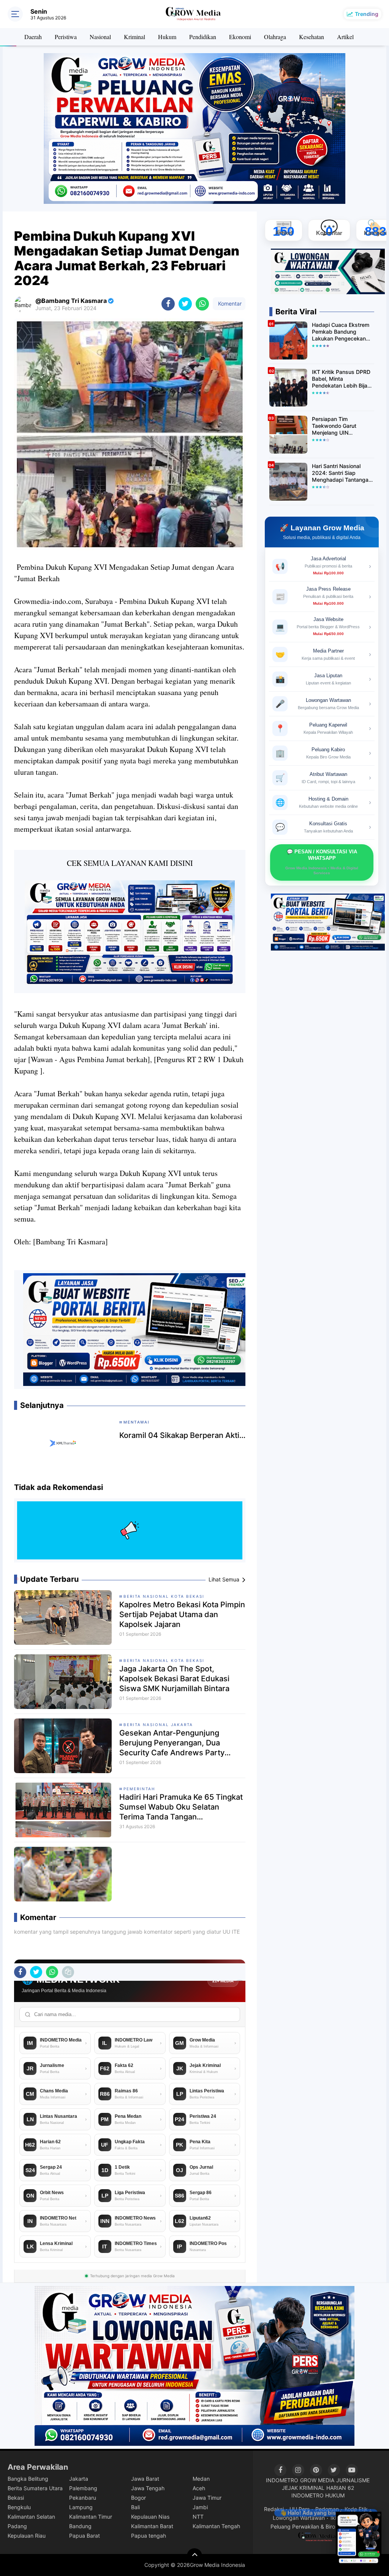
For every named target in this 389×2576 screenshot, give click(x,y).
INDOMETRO (282, 2480)
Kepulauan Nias (150, 2517)
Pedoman (327, 2509)
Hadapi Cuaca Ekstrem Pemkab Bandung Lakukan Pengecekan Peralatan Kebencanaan (341, 332)
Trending (367, 14)
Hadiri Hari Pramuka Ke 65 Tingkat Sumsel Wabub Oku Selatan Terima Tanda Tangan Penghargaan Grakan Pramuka (181, 1807)
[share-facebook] (168, 304)
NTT (198, 2517)
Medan (201, 2479)
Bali (135, 2507)
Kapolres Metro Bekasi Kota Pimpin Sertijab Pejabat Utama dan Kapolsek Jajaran (182, 1614)
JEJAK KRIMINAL (303, 2488)
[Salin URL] (68, 1972)
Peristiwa (66, 37)
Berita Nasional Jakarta (158, 1725)
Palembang (83, 2488)
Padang (17, 2526)
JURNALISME (353, 2480)
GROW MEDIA (317, 2480)
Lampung (81, 2507)
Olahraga (275, 37)
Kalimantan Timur (91, 2517)
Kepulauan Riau (27, 2536)
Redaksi (274, 2509)
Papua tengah (149, 2536)
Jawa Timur (207, 2498)
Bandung (80, 2526)
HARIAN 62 (340, 2488)
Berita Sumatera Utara (35, 2488)
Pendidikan (203, 37)
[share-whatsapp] (202, 304)
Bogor (138, 2498)
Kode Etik (356, 2509)
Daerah (33, 37)
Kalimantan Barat (152, 2526)
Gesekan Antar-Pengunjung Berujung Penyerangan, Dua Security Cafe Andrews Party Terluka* (172, 1743)
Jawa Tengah (148, 2488)
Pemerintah (139, 1789)
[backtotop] (194, 2556)
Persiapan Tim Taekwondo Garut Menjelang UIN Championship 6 (334, 426)
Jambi (200, 2507)
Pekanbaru (83, 2498)
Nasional (100, 37)
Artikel (345, 37)
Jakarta (79, 2479)
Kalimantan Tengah (216, 2526)
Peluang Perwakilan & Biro (303, 2526)
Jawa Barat (145, 2479)
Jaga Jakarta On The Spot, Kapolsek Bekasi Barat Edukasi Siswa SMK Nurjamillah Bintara (174, 1679)
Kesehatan (312, 37)
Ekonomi (240, 37)
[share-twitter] (185, 304)
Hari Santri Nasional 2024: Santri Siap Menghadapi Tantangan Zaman (342, 473)
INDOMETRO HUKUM (318, 2495)
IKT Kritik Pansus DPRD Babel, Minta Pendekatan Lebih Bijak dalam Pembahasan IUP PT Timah (342, 379)
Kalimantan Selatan (31, 2517)
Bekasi (16, 2498)
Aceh (199, 2488)
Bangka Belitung (28, 2479)
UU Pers (300, 2509)
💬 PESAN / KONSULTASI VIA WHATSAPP (322, 862)
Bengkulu (19, 2507)
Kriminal (134, 37)
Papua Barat (85, 2536)
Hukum (167, 37)
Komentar (229, 303)
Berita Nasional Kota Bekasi (164, 1596)
